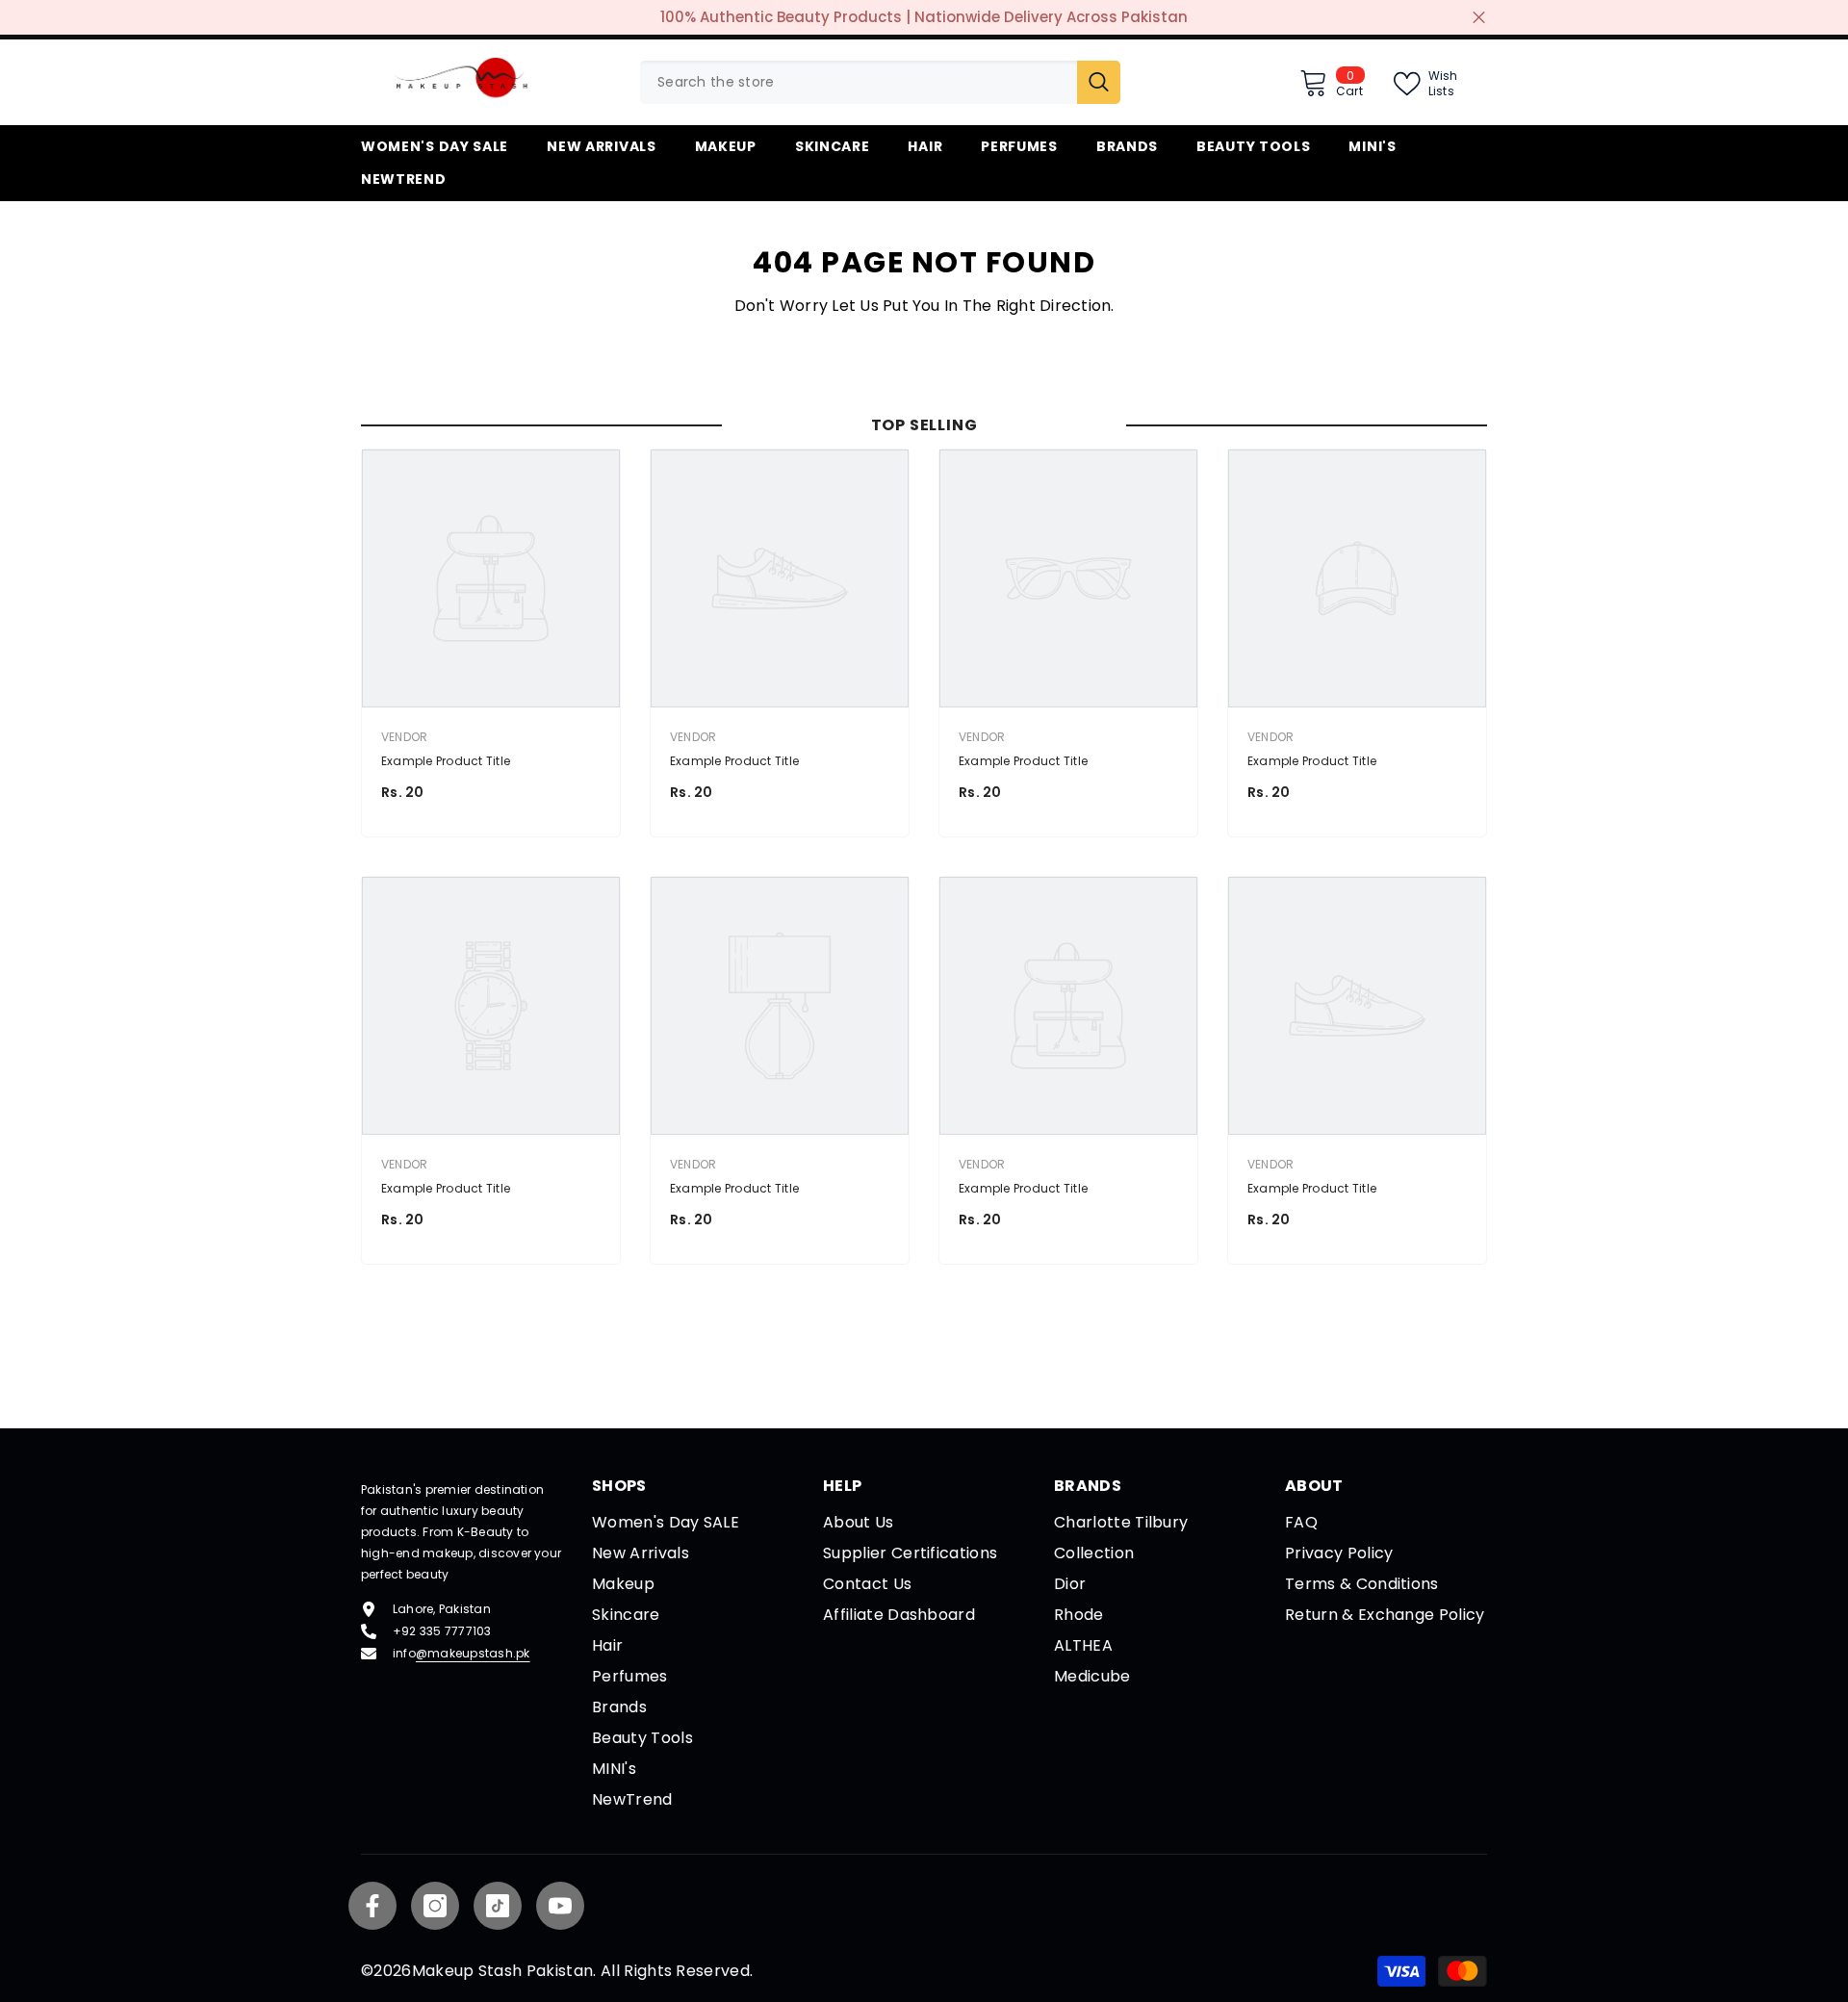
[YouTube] (560, 1906)
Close (1479, 18)
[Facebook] (372, 1906)
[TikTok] (498, 1906)
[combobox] (859, 82)
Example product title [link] (446, 761)
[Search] (880, 82)
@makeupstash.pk (473, 1653)
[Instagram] (435, 1906)
